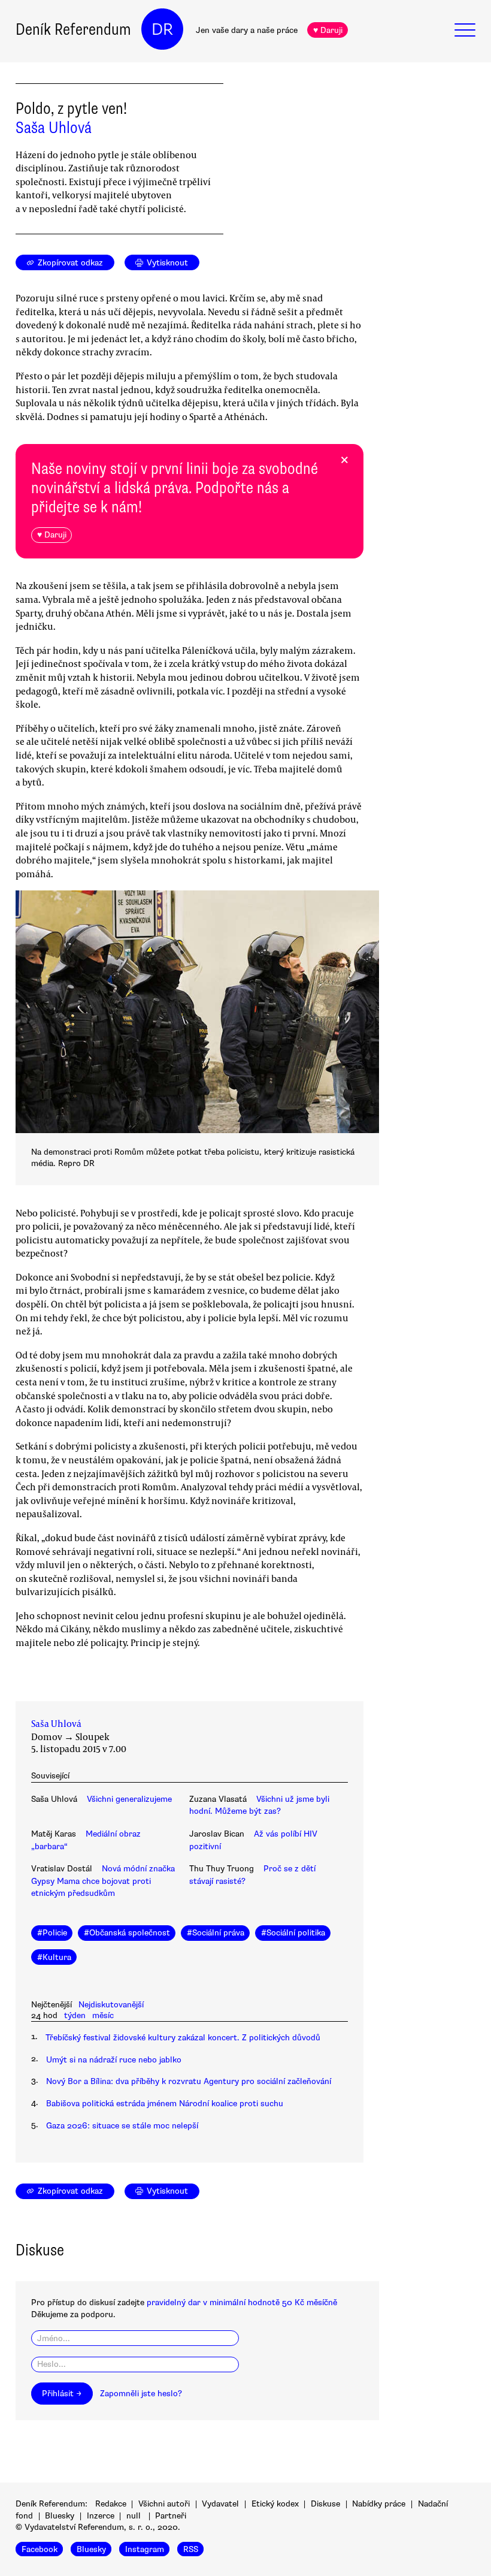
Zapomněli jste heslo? (141, 2394)
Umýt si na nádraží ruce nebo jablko (114, 2060)
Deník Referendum (73, 29)
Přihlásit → (62, 2394)
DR (162, 29)
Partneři (171, 2516)
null (134, 2516)
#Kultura (54, 1957)
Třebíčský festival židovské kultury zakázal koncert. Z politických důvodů (183, 2038)
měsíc (103, 2015)
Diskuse (325, 2504)
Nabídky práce (379, 2504)
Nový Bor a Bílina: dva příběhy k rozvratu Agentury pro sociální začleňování (189, 2081)
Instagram (145, 2549)
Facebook (40, 2549)
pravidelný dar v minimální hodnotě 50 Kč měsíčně (242, 2302)
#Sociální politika (293, 1933)
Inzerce (101, 2516)
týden (75, 2015)
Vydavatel (220, 2504)
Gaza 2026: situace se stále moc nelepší (122, 2126)
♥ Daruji (328, 30)
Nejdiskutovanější (111, 2005)
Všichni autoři (164, 2504)
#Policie (52, 1933)
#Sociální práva (216, 1933)
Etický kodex (275, 2504)
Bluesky (60, 2516)
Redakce (111, 2504)
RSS (191, 2549)
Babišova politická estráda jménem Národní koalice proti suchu (165, 2104)
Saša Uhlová (54, 128)
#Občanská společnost (127, 1933)
